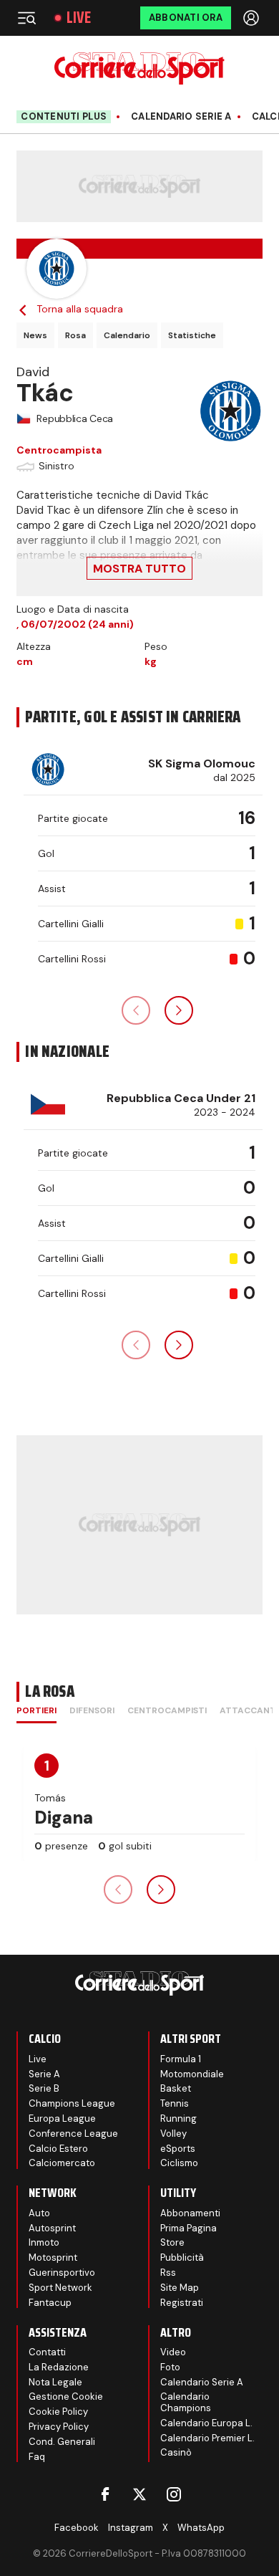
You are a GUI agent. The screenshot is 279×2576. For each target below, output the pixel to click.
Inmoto (44, 2242)
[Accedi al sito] (253, 18)
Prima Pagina (189, 2228)
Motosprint (53, 2257)
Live (79, 18)
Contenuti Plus (64, 116)
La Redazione (59, 2367)
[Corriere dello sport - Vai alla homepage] (139, 68)
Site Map (180, 2288)
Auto (39, 2213)
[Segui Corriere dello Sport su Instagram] (174, 2494)
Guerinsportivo (62, 2273)
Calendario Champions (186, 2402)
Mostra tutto (139, 569)
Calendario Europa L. (206, 2423)
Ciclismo (179, 2163)
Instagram (131, 2528)
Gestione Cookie (66, 2397)
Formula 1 (181, 2059)
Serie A (44, 2074)
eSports (178, 2149)
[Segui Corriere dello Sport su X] (139, 2494)
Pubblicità (182, 2257)
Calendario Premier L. (207, 2438)
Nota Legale (55, 2382)
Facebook (77, 2528)
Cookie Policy (58, 2412)
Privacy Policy (59, 2427)
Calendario (127, 335)
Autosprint (52, 2228)
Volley (173, 2134)
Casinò (176, 2452)
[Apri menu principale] (26, 18)
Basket (176, 2088)
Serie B (44, 2088)
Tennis (175, 2103)
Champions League (72, 2103)
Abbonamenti (190, 2213)
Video (173, 2352)
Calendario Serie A (181, 117)
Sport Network (60, 2288)
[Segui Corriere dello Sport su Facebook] (105, 2494)
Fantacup (50, 2303)
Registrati (182, 2303)
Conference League (73, 2134)
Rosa (75, 335)
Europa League (62, 2118)
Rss (168, 2273)
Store (172, 2242)
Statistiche (192, 335)
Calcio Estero (58, 2149)
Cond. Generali (62, 2442)
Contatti (47, 2352)
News (35, 335)
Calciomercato (62, 2163)
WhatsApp (201, 2528)
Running (178, 2118)
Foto (170, 2367)
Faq (37, 2457)
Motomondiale (192, 2074)
